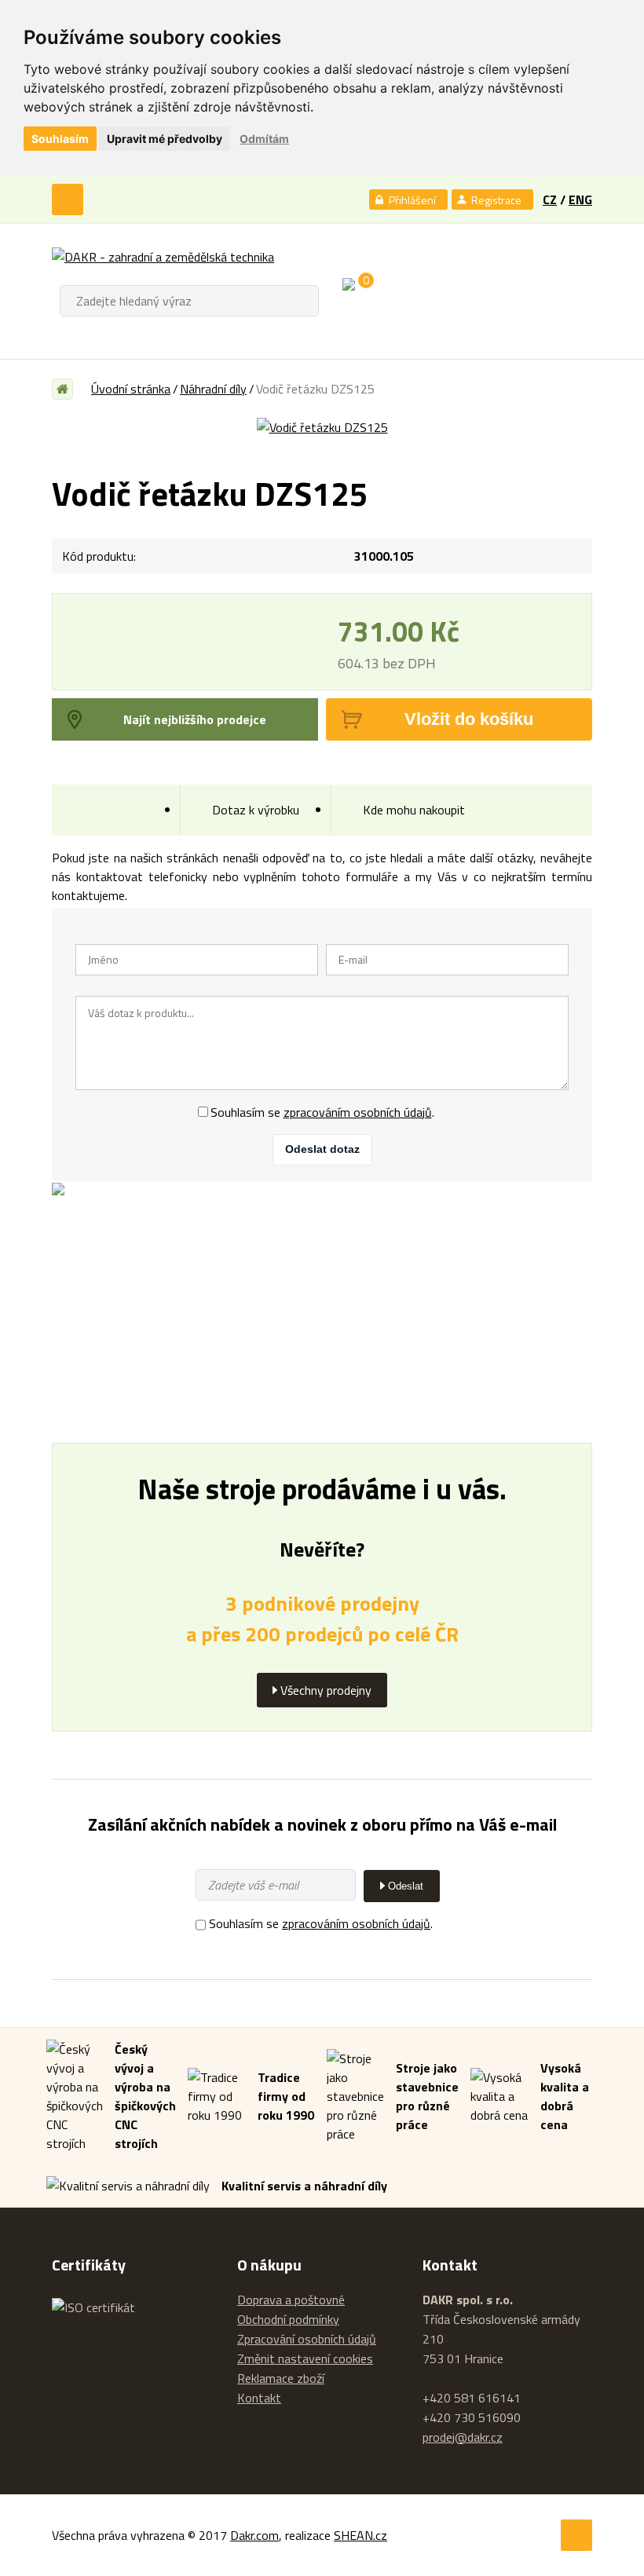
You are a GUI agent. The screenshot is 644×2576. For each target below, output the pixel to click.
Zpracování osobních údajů (307, 2339)
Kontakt (259, 2398)
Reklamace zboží (281, 2378)
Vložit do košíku (469, 719)
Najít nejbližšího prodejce (195, 719)
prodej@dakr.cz (463, 2437)
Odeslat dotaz (322, 1149)
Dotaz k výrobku (256, 810)
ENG (580, 199)
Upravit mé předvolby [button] (165, 139)
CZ (550, 199)
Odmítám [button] (264, 139)
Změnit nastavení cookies (305, 2359)
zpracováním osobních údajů (358, 1112)
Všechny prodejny (326, 1690)
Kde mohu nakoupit (414, 810)
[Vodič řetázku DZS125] (322, 427)
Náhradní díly (213, 389)
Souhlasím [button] (60, 139)
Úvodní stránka (131, 389)
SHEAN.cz (360, 2535)
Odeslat (406, 1886)
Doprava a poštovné (291, 2300)
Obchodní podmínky (288, 2319)
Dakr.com (254, 2535)
